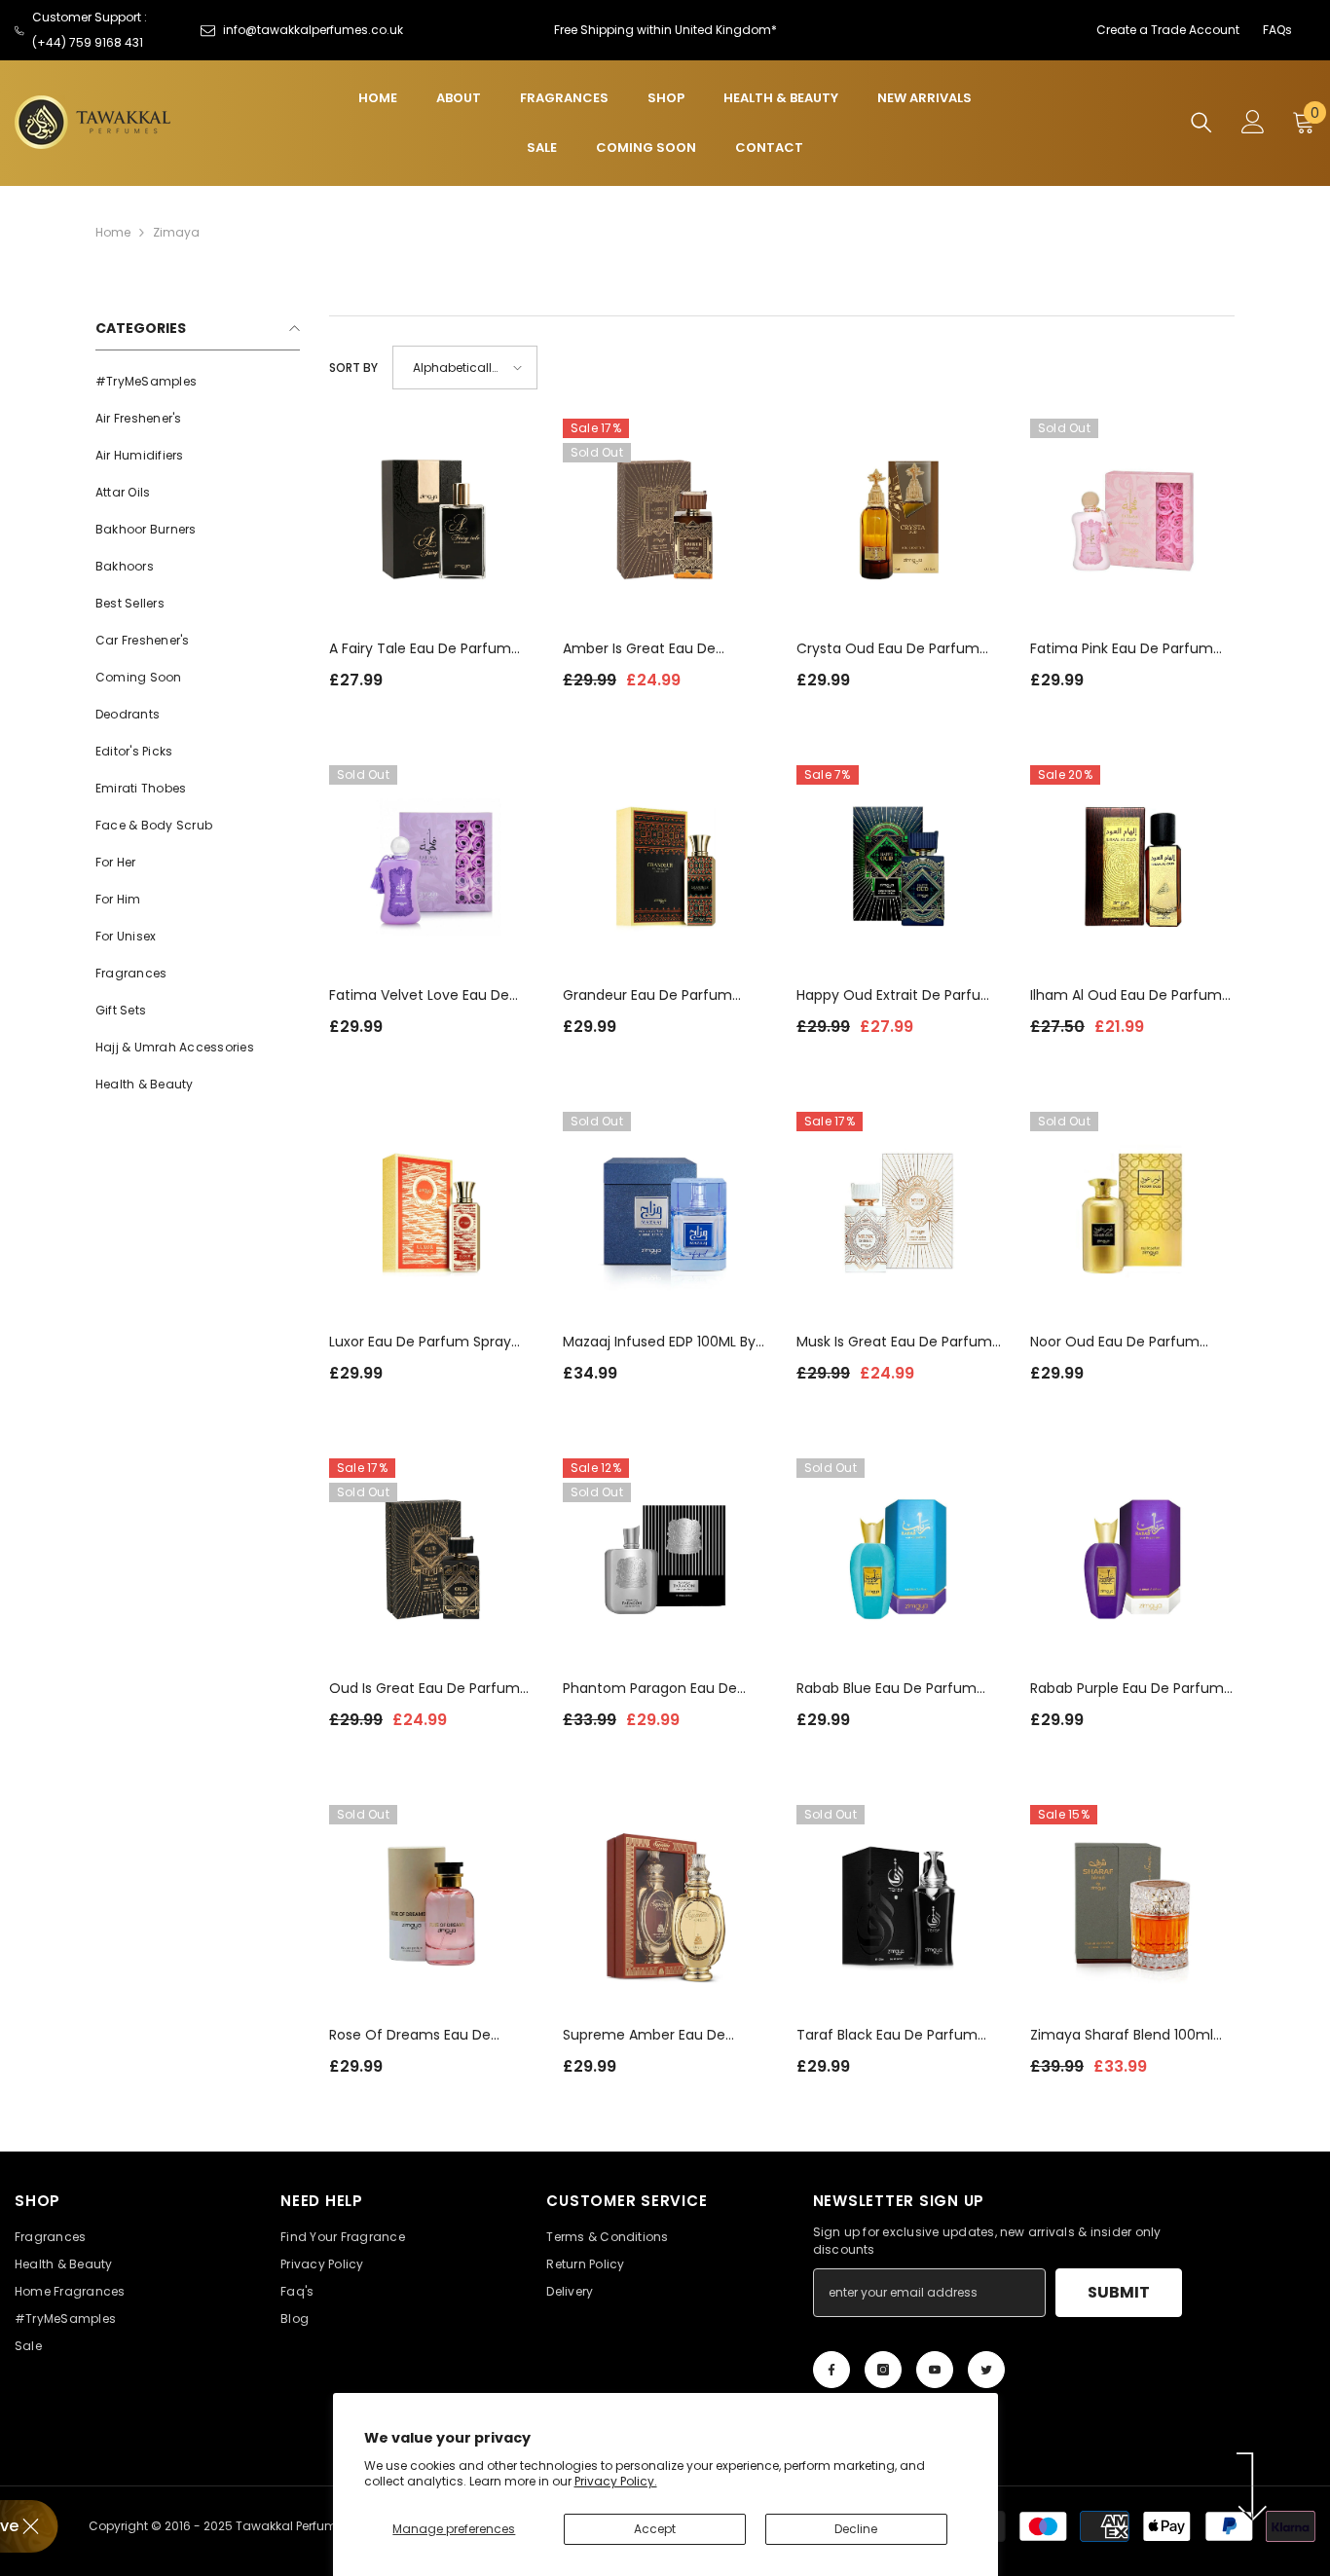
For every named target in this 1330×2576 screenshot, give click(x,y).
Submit (1119, 2292)
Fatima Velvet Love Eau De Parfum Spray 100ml (419, 995)
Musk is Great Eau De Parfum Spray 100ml (894, 1342)
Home (113, 232)
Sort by (353, 368)
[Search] (1201, 122)
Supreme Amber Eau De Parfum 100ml (644, 2035)
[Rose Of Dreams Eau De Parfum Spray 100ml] (431, 1907)
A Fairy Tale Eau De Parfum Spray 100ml (420, 649)
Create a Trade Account (1168, 30)
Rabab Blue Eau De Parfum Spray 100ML (887, 1689)
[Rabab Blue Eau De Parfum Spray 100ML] (899, 1561)
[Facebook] (831, 2370)
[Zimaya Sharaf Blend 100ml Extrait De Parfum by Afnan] (1132, 1907)
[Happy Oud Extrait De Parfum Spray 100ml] (899, 867)
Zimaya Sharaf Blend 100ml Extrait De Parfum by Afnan (1122, 2035)
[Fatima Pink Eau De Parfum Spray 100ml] (1132, 521)
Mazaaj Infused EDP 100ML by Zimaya (659, 1342)
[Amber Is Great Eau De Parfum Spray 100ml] (665, 521)
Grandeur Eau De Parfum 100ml (647, 995)
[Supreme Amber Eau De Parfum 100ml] (665, 1907)
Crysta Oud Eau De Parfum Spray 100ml (888, 649)
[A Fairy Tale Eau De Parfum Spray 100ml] (431, 521)
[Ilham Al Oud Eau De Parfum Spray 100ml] (1132, 867)
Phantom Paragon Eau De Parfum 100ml (650, 1689)
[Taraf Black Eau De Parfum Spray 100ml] (899, 1907)
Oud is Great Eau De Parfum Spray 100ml (425, 1689)
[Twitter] (986, 2370)
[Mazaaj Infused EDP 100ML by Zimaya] (665, 1214)
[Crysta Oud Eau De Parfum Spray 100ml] (899, 521)
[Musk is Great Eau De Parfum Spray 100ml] (899, 1214)
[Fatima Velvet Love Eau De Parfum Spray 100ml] (431, 867)
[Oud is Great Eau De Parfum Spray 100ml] (431, 1561)
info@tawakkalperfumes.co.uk (313, 30)
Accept (655, 2529)
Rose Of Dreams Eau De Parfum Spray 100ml (410, 2035)
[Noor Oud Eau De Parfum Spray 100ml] (1132, 1214)
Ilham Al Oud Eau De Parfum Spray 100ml (1126, 995)
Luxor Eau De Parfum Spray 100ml (420, 1342)
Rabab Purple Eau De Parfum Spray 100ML (1127, 1689)
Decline (856, 2529)
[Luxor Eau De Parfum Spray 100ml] (431, 1214)
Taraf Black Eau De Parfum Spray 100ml (887, 2035)
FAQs (1277, 30)
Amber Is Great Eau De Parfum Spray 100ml (639, 649)
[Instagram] (883, 2370)
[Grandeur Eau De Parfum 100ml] (665, 867)
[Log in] (1253, 122)
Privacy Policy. (616, 2481)
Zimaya (176, 232)
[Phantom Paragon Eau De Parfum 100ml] (665, 1561)
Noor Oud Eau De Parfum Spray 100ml (1115, 1342)
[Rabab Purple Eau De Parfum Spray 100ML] (1132, 1561)
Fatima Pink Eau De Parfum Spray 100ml (1122, 649)
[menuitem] (198, 382)
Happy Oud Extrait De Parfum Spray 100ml (896, 995)
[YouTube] (935, 2370)
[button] (465, 368)
